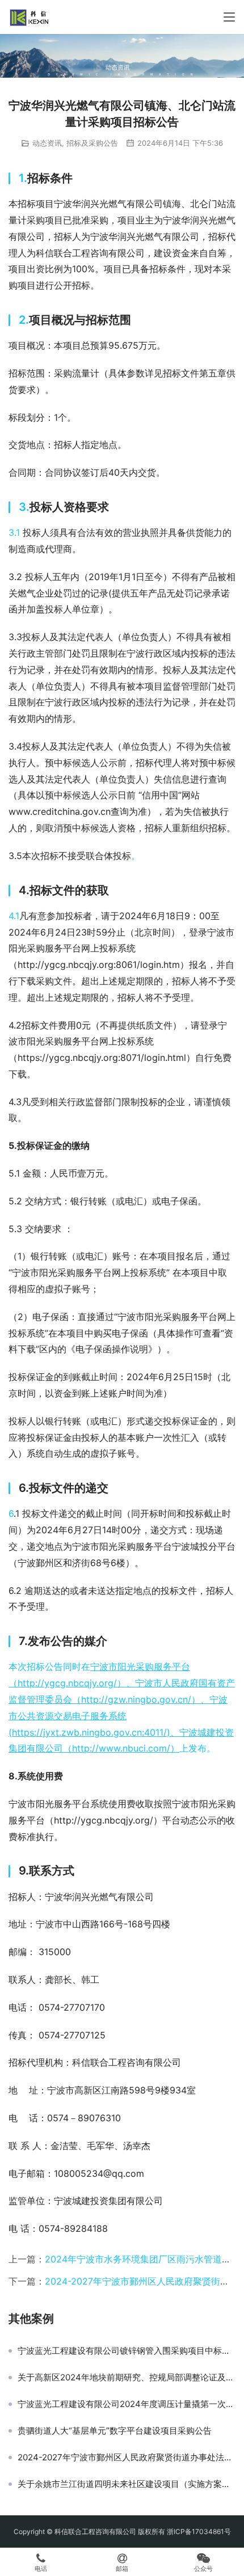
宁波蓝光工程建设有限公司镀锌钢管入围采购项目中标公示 (127, 2351)
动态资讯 (47, 143)
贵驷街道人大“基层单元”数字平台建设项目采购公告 (115, 2431)
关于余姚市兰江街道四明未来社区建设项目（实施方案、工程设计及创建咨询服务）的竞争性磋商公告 (127, 2484)
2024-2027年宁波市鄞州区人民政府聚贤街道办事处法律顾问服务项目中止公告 (127, 2457)
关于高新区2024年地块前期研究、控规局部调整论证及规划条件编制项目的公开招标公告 (127, 2378)
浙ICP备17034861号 (199, 2531)
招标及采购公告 (92, 143)
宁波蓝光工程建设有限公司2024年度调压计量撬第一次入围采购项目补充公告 (127, 2404)
